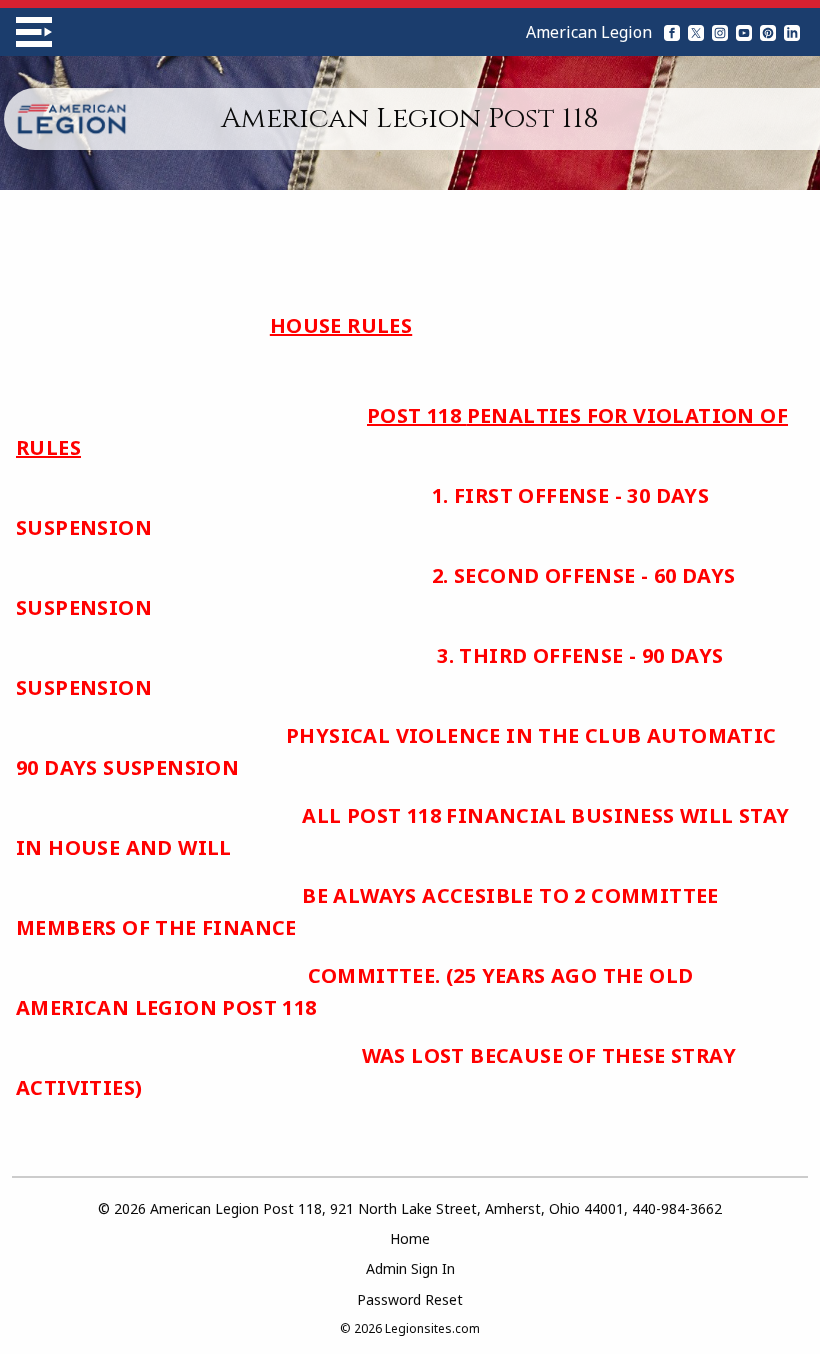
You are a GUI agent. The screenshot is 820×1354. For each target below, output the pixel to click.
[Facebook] (672, 32)
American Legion (589, 32)
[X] (696, 32)
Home (410, 1238)
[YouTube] (744, 32)
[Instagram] (720, 32)
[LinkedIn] (792, 32)
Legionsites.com (432, 1328)
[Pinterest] (768, 32)
